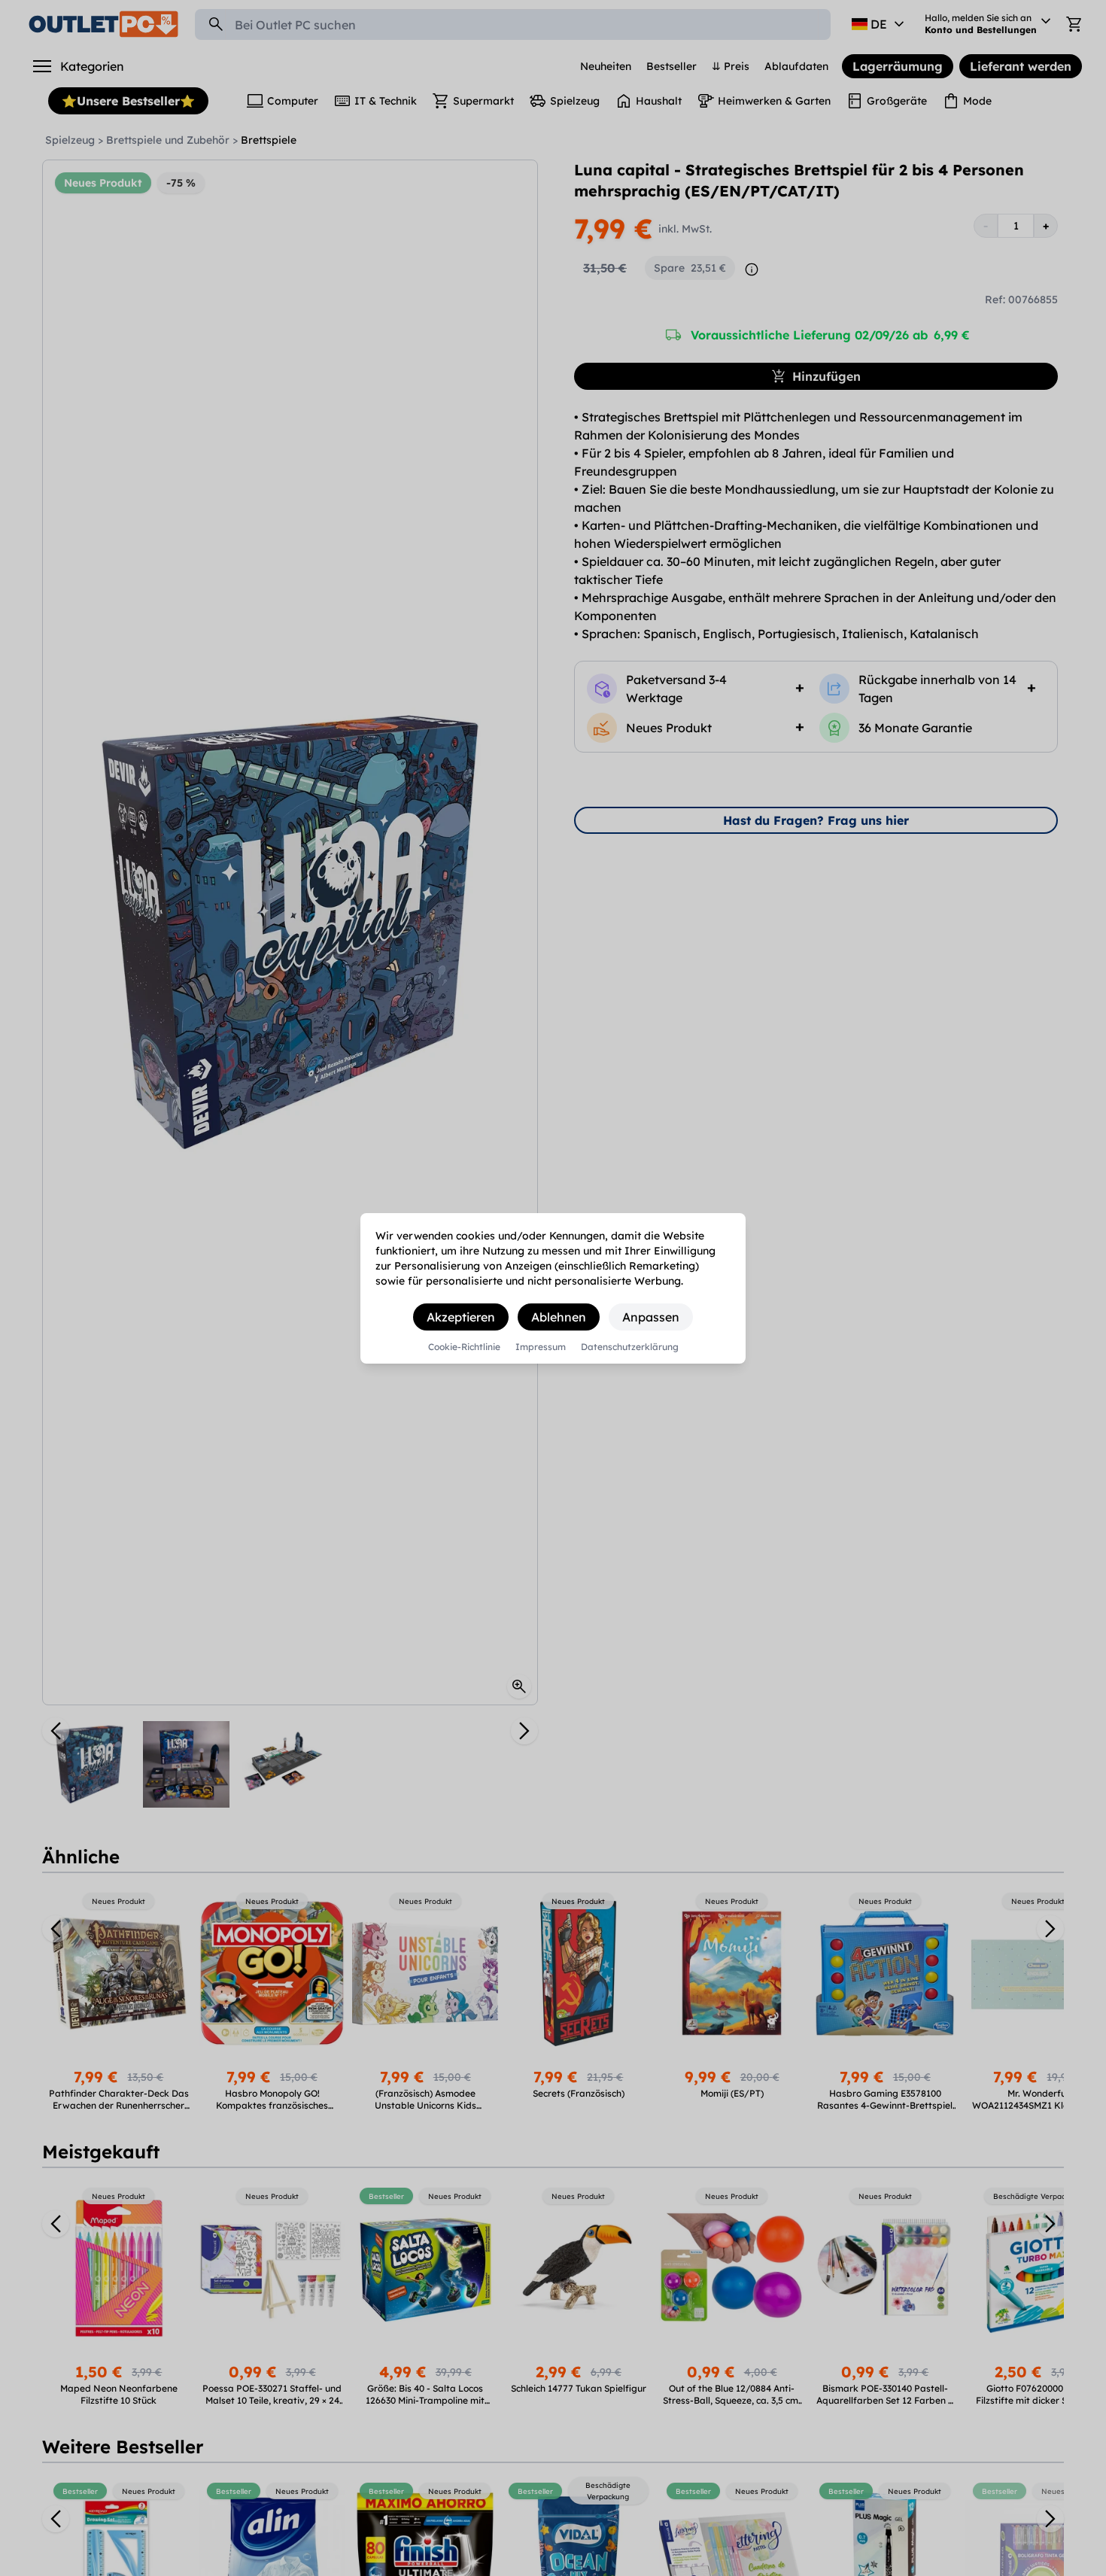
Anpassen (651, 1317)
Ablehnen (559, 1317)
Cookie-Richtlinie (464, 1347)
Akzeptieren (461, 1317)
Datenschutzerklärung (630, 1347)
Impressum (541, 1347)
